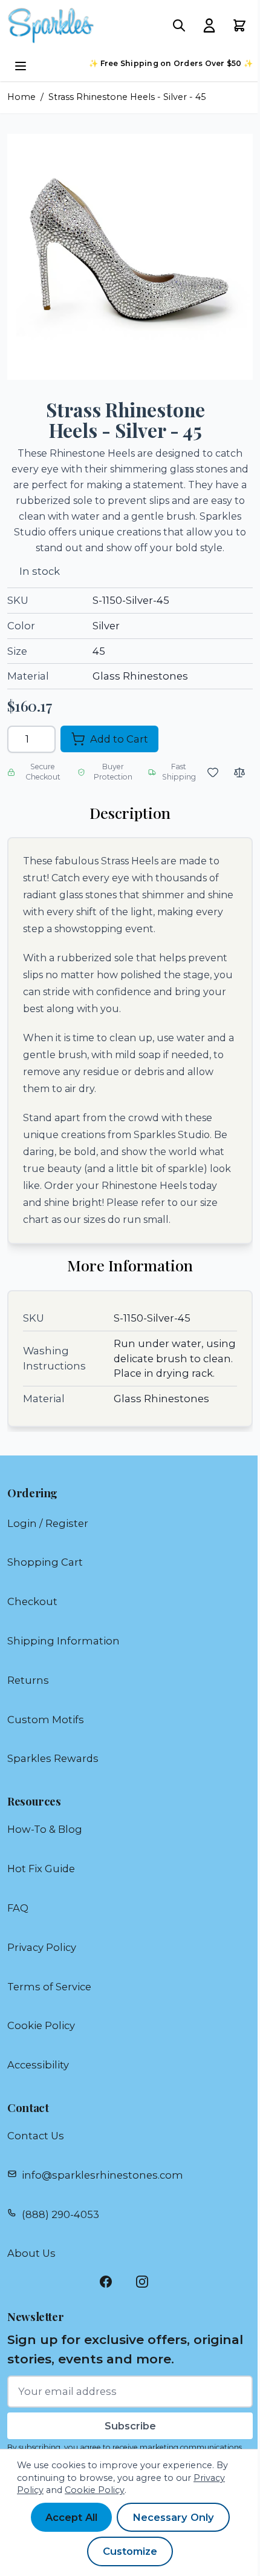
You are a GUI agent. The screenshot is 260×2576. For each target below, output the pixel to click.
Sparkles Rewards (53, 1758)
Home (21, 97)
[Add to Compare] (239, 772)
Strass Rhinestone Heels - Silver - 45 (127, 97)
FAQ (18, 1908)
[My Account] (209, 25)
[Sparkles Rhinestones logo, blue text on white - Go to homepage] (51, 25)
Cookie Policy (41, 2025)
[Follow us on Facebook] (112, 2282)
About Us (31, 2253)
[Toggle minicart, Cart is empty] (239, 25)
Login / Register (48, 1523)
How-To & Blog (45, 1829)
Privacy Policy (42, 1947)
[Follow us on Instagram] (148, 2282)
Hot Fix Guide (41, 1869)
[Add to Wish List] (213, 772)
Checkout (32, 1601)
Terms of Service (49, 1987)
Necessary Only (173, 2517)
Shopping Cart (45, 1562)
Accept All (71, 2517)
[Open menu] (21, 66)
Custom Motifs (46, 1720)
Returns (28, 1680)
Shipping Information (63, 1641)
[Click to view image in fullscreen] (130, 257)
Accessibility (38, 2065)
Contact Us (36, 2136)
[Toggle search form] (179, 25)
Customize (130, 2551)
